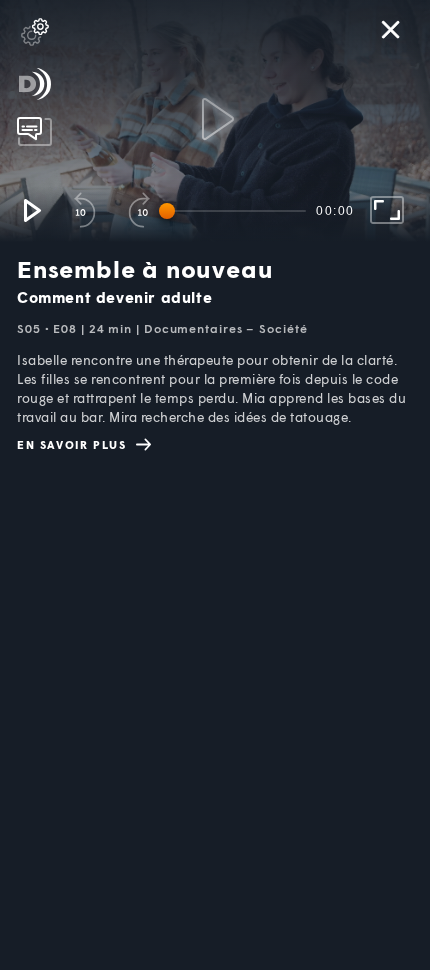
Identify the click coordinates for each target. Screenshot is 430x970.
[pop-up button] (35, 32)
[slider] (236, 211)
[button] (31, 210)
